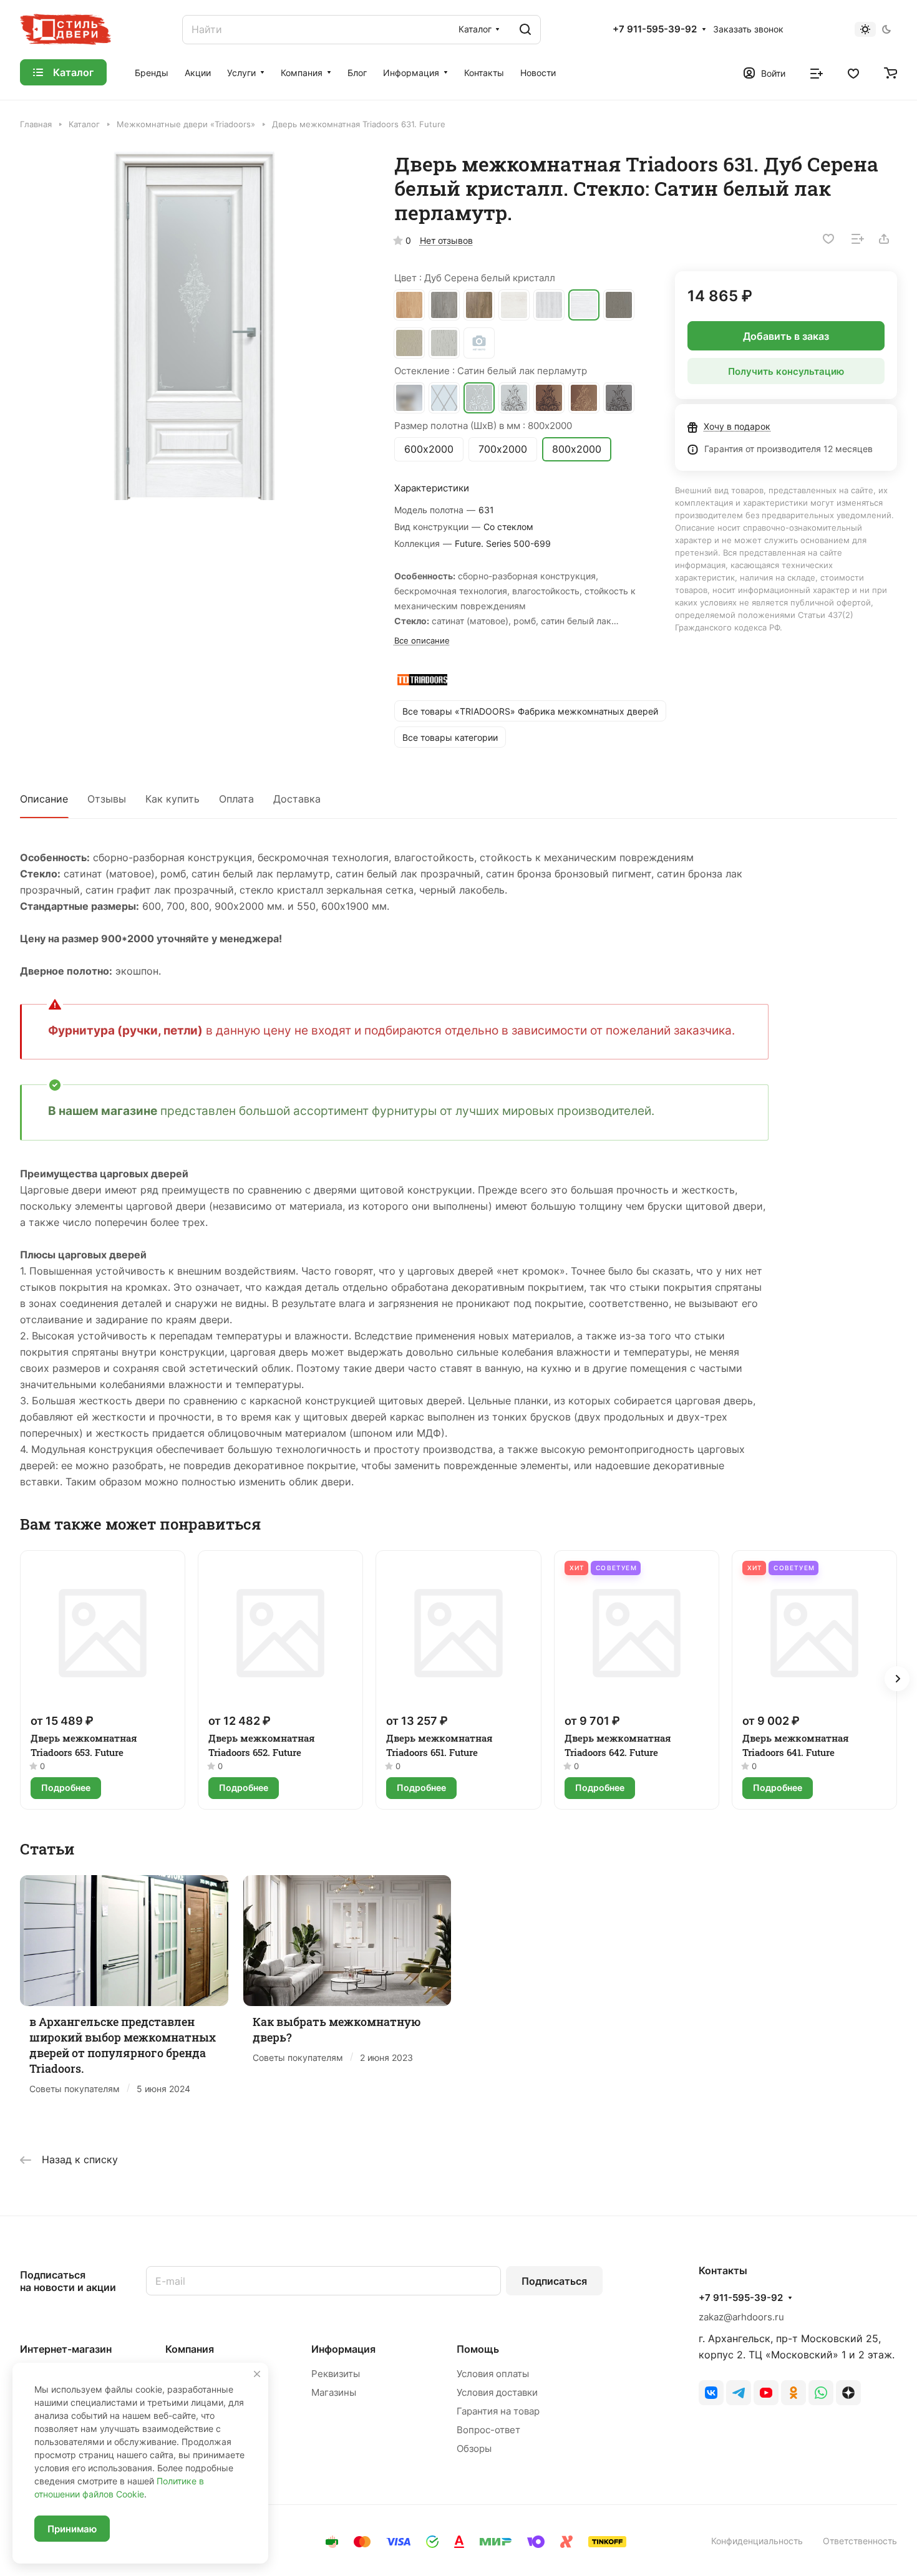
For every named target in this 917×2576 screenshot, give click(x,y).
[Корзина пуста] (890, 72)
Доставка (297, 799)
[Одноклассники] (793, 2393)
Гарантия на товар (498, 2411)
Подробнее (66, 1787)
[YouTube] (766, 2393)
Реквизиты (336, 2374)
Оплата (236, 799)
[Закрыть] (257, 2374)
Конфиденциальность (757, 2541)
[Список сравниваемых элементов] (817, 72)
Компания (190, 2349)
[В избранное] (828, 239)
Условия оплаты (493, 2374)
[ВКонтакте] (711, 2393)
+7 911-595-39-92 (655, 29)
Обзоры (474, 2448)
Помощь (478, 2349)
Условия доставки (497, 2392)
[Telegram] (739, 2393)
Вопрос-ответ (488, 2430)
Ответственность (860, 2541)
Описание (44, 799)
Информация (343, 2349)
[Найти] (525, 30)
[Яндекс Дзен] (848, 2393)
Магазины (334, 2392)
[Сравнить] (858, 239)
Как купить (172, 799)
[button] (897, 1679)
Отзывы (107, 799)
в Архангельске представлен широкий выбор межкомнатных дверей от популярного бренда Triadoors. (123, 2045)
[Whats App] (821, 2393)
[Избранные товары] (853, 72)
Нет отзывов (446, 240)
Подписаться (554, 2281)
